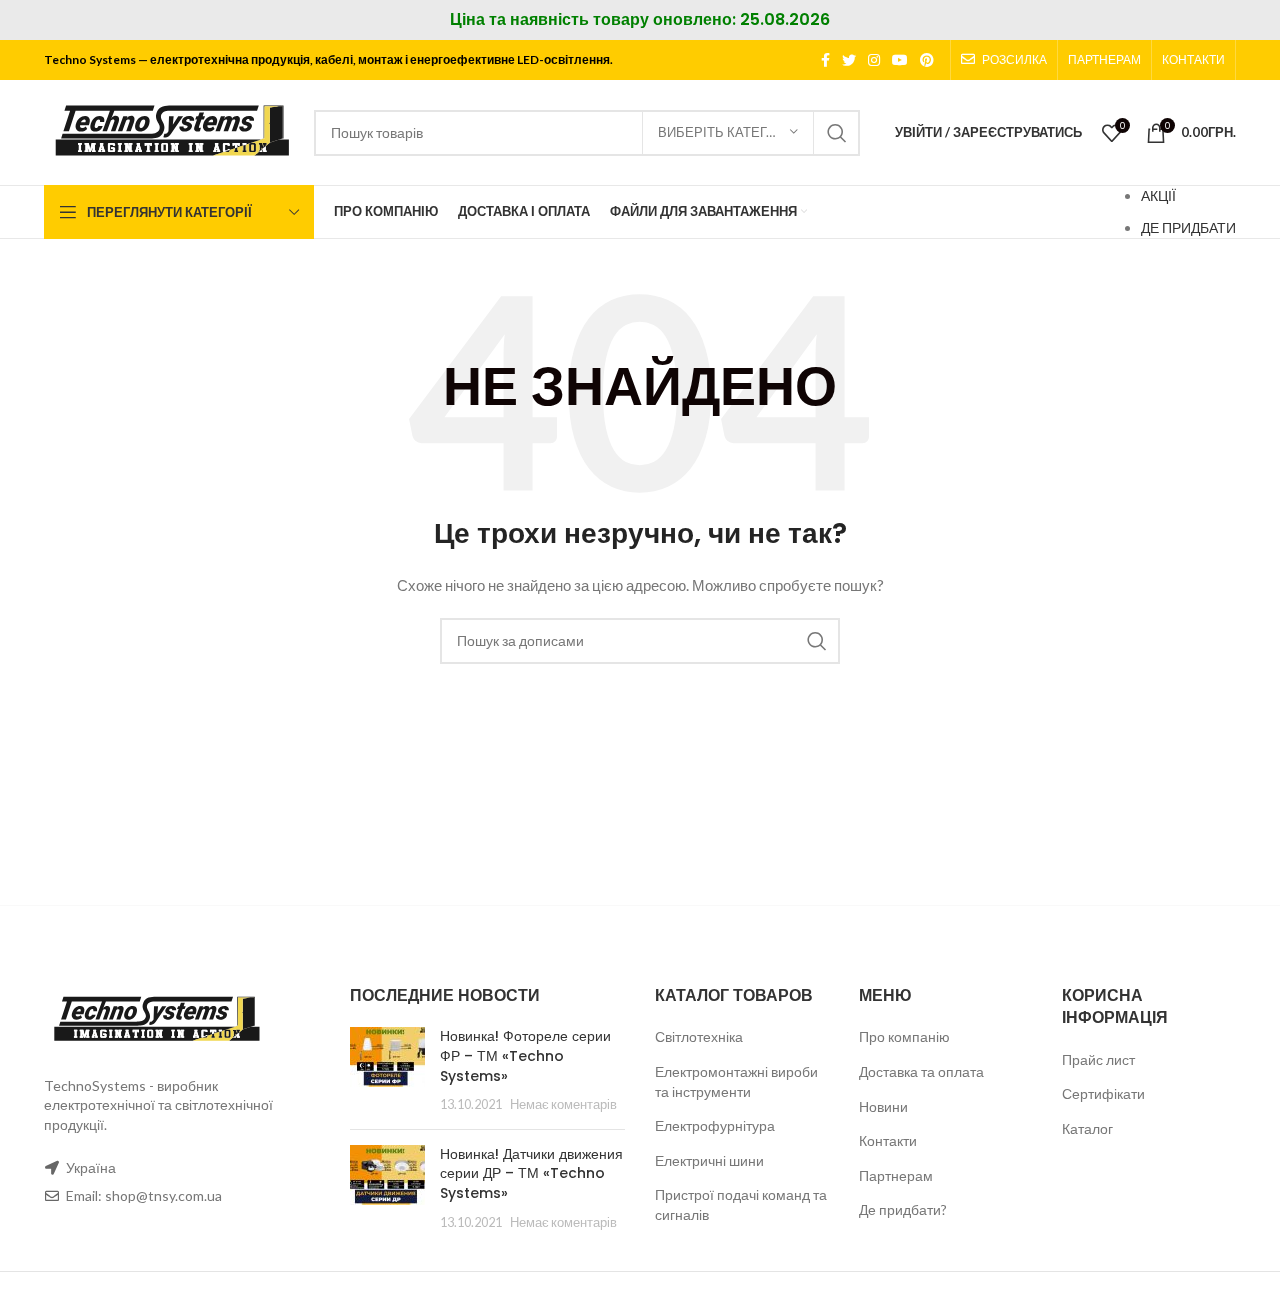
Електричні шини (709, 1160)
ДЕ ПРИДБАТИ (1188, 227)
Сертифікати (1103, 1093)
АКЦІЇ (1158, 195)
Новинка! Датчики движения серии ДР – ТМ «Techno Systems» (531, 1173)
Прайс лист (1098, 1059)
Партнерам (896, 1175)
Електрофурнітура (715, 1125)
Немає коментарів (563, 1104)
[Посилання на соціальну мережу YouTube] (900, 60)
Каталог (1087, 1128)
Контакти (888, 1140)
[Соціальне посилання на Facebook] (825, 60)
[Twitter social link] (849, 60)
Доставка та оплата (921, 1071)
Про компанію (904, 1036)
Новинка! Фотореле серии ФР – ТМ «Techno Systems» (525, 1055)
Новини (883, 1106)
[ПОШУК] (837, 133)
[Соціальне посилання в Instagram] (874, 60)
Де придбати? (903, 1209)
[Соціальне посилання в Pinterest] (927, 60)
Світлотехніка (699, 1036)
